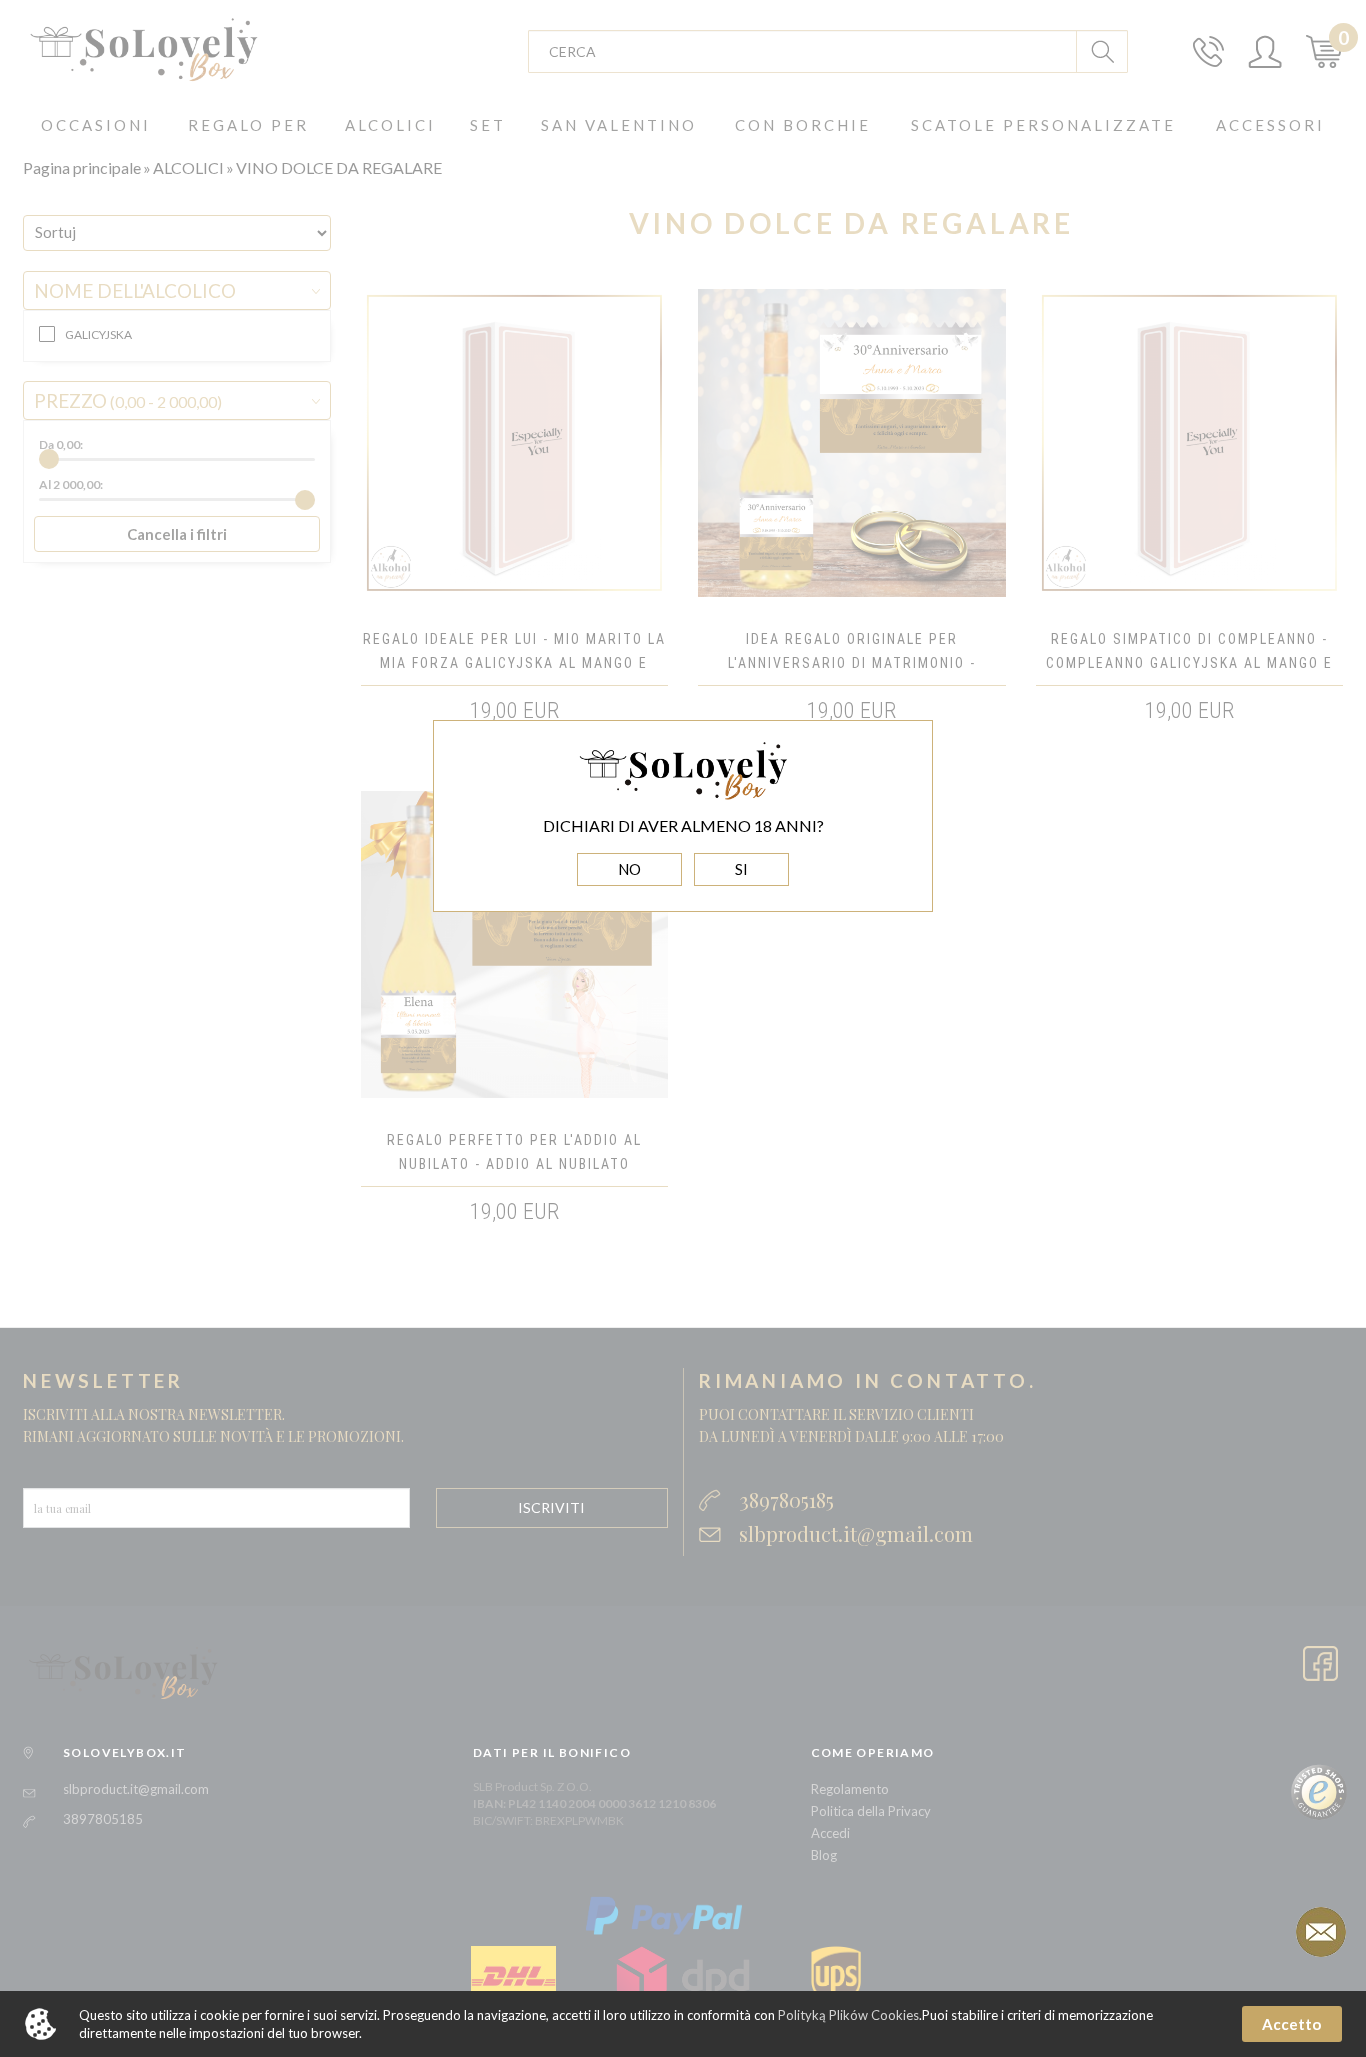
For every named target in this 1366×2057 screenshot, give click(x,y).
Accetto (1291, 2024)
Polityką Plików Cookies (848, 2015)
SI (741, 869)
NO (629, 869)
